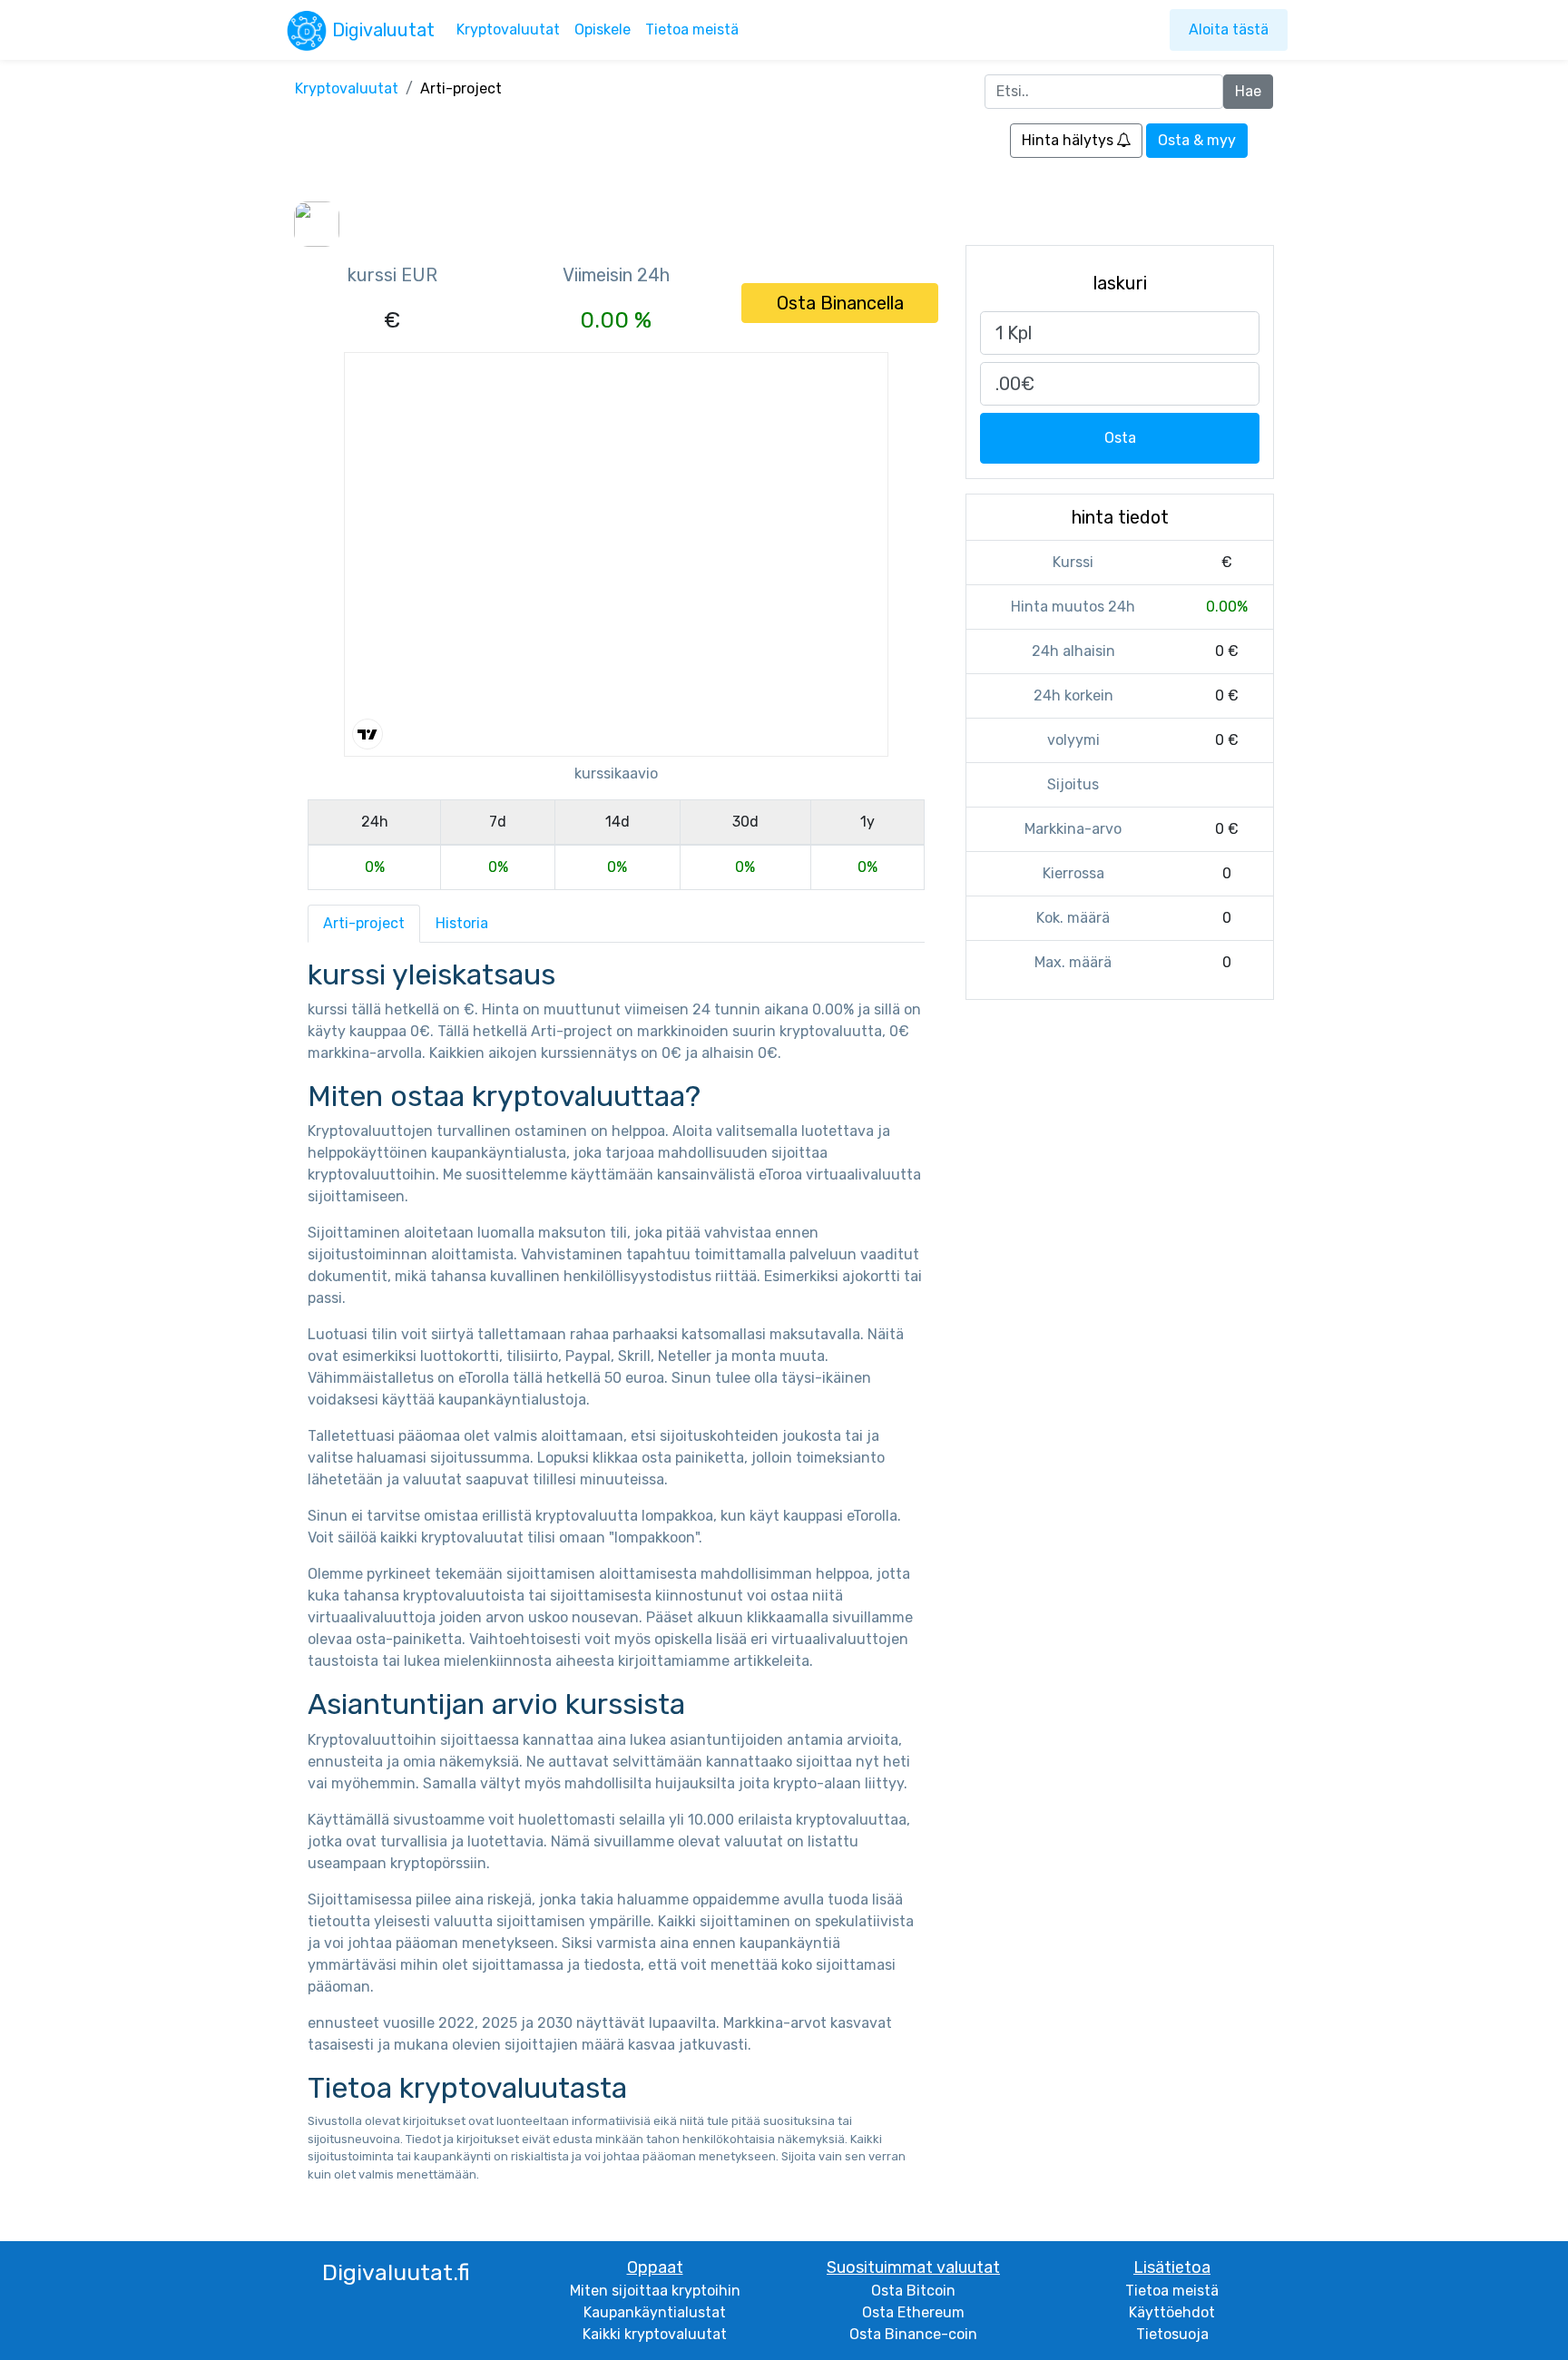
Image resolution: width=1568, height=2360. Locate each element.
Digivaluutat (383, 30)
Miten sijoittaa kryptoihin (655, 2291)
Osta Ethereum (913, 2312)
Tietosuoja (1172, 2334)
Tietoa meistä (692, 29)
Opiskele (603, 29)
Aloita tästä (1229, 29)
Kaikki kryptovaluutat (655, 2334)
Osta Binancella (840, 303)
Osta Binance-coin (913, 2334)
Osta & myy (1197, 140)
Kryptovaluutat (508, 29)
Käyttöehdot (1172, 2312)
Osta (1120, 438)
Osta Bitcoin (913, 2291)
